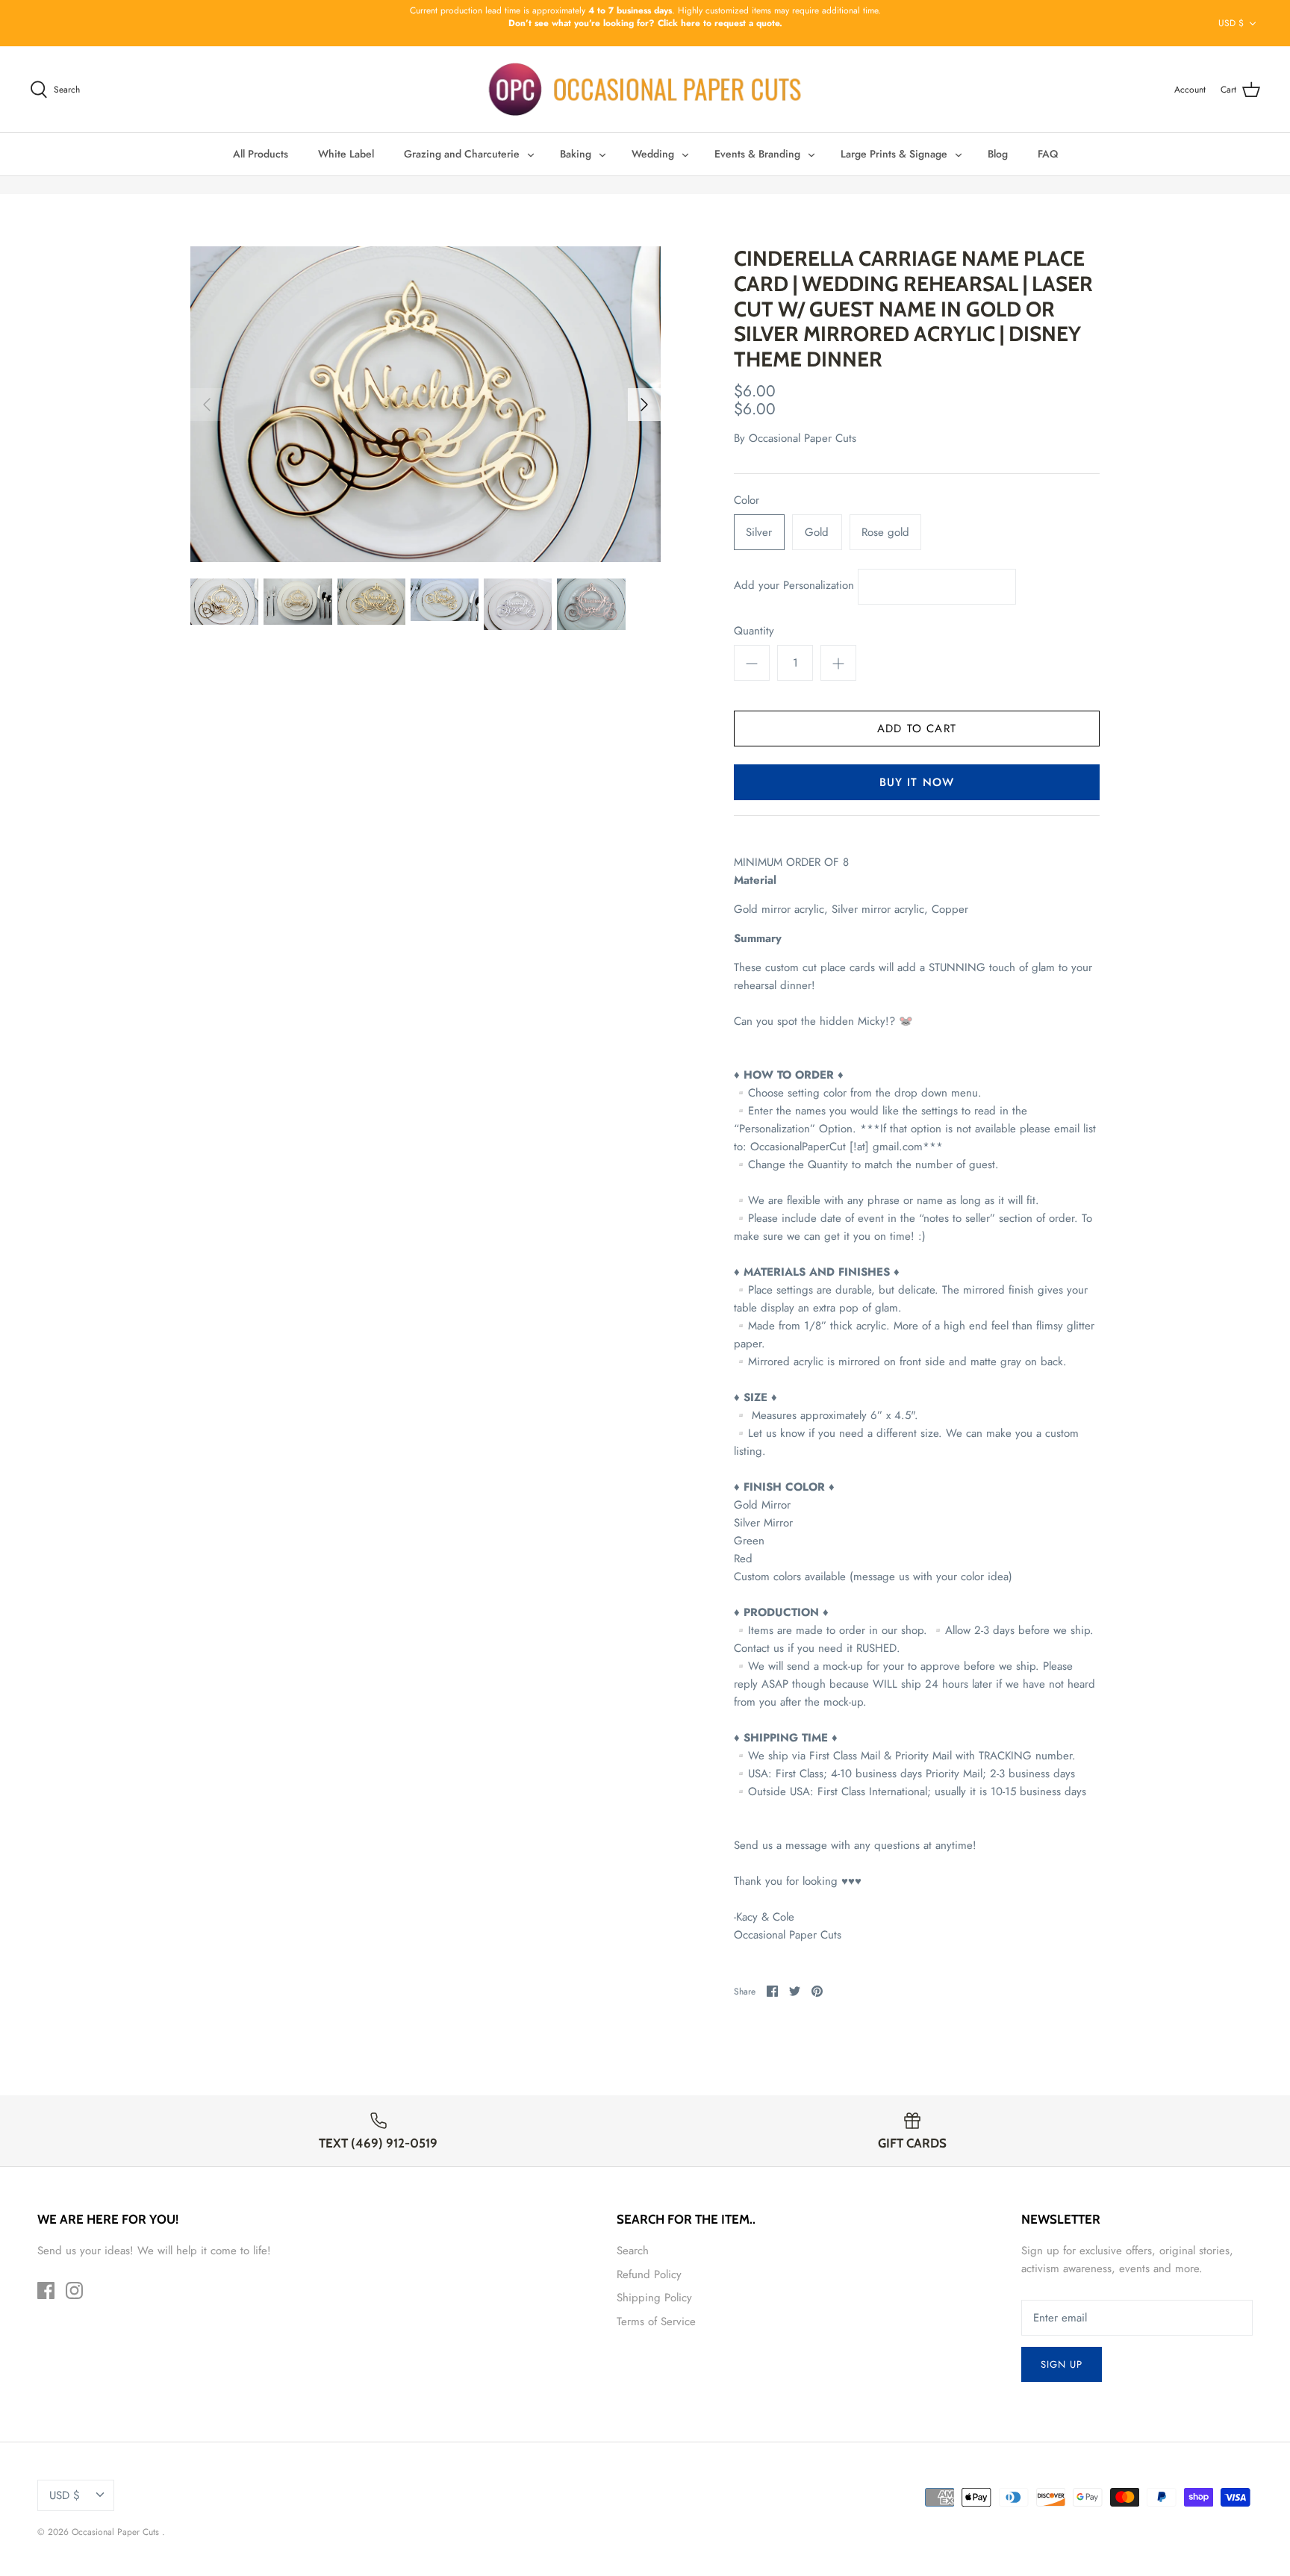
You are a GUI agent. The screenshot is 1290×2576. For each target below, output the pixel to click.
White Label (346, 154)
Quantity (754, 631)
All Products (261, 154)
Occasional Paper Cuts (803, 438)
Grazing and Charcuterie (462, 154)
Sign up (1062, 2364)
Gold (817, 532)
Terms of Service (656, 2321)
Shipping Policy (654, 2298)
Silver (759, 532)
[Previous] (207, 405)
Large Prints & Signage (894, 154)
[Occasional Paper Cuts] (645, 89)
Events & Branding (757, 154)
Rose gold (885, 532)
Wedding (653, 154)
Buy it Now (917, 782)
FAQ (1048, 154)
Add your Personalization (794, 586)
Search (633, 2251)
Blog (998, 154)
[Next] (644, 405)
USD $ (1231, 23)
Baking (576, 154)
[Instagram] (74, 2290)
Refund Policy (649, 2274)
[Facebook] (46, 2290)
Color (747, 500)
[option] (426, 404)
